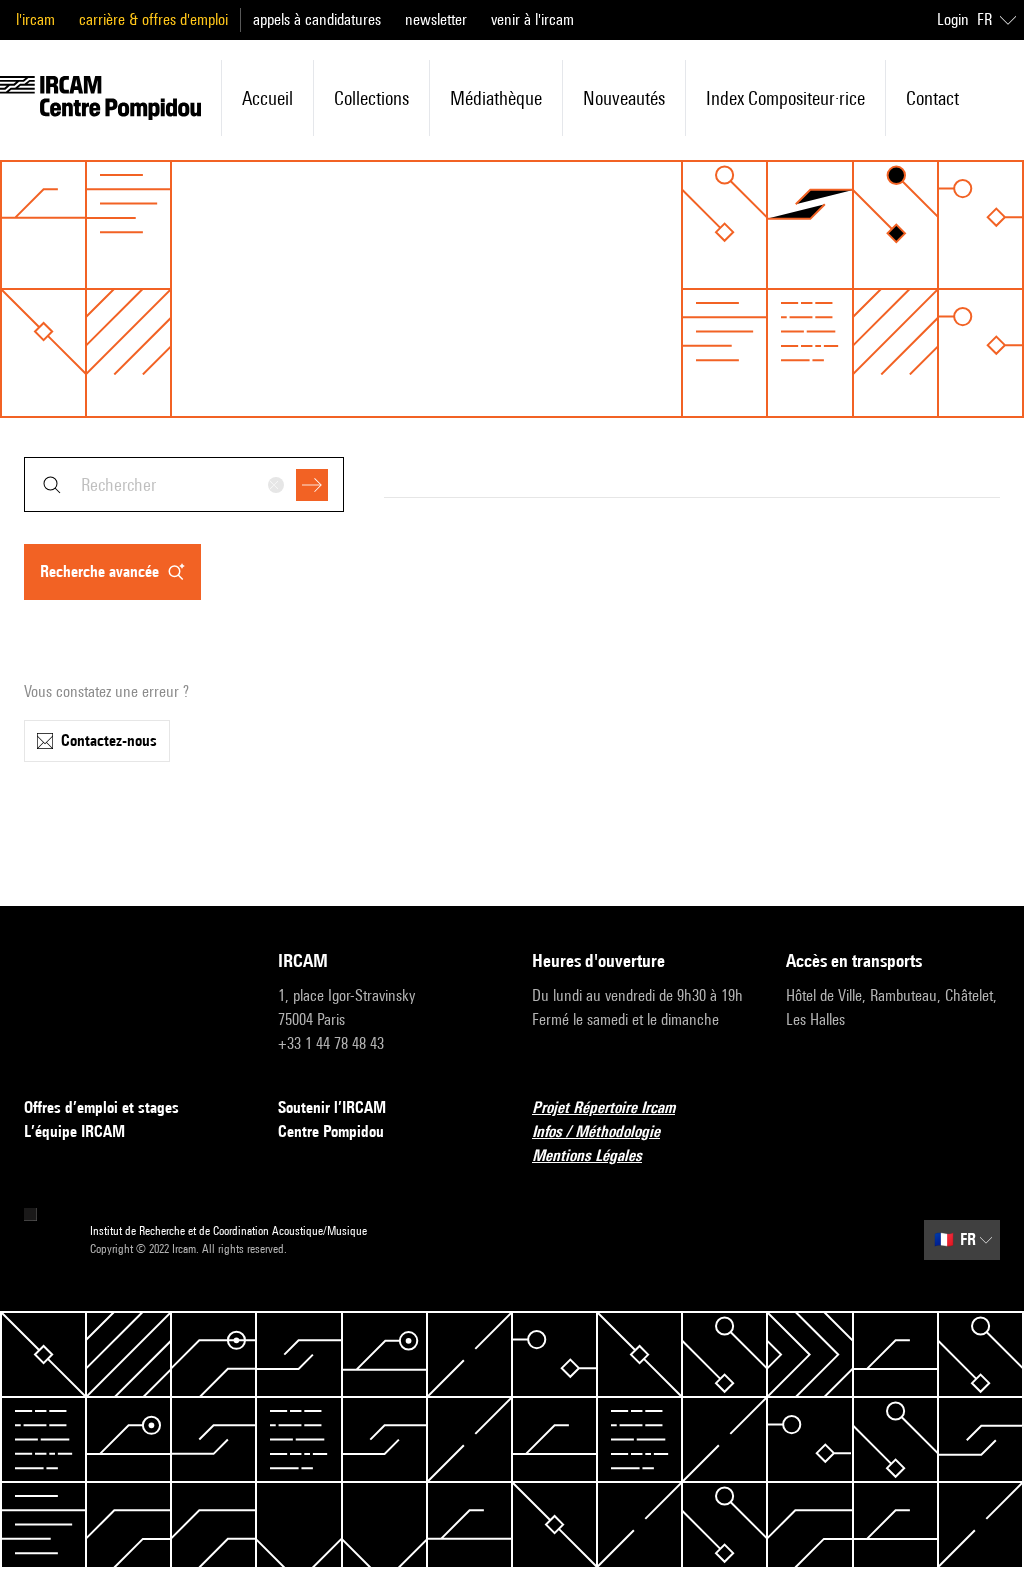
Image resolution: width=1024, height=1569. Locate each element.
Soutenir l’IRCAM (332, 1107)
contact (932, 98)
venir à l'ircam (532, 19)
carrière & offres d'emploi (153, 19)
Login (953, 19)
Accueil (267, 98)
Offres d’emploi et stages (101, 1107)
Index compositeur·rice (785, 98)
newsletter (436, 19)
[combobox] (184, 484)
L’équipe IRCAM (74, 1131)
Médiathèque (496, 98)
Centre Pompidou (331, 1131)
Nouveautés (624, 98)
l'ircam (35, 19)
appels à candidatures (317, 19)
